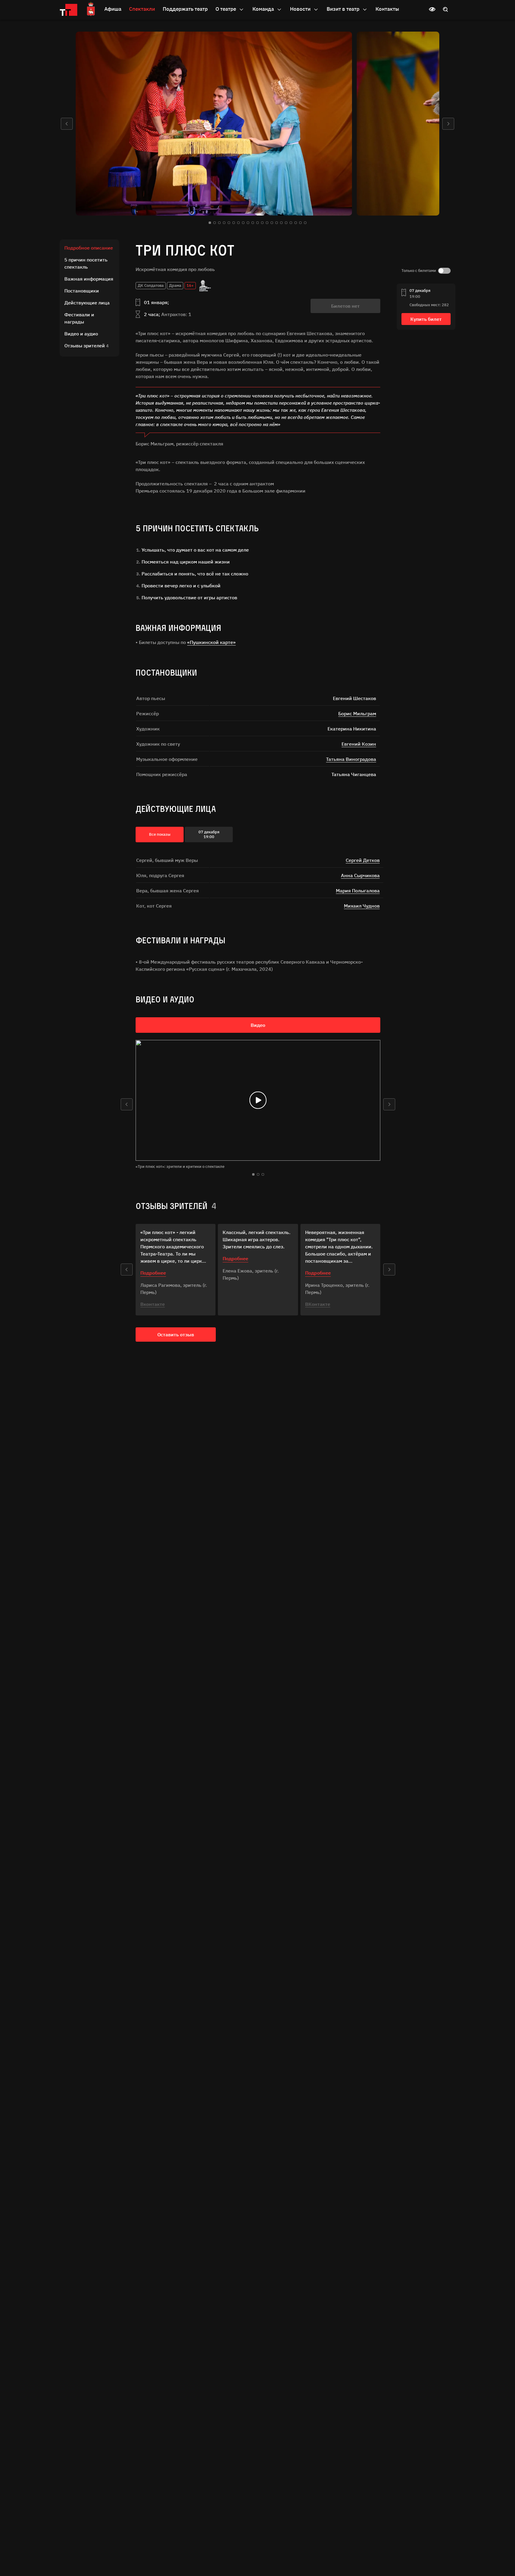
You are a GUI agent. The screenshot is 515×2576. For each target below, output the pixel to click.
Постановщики (82, 291)
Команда (264, 9)
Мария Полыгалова (358, 891)
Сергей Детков (363, 860)
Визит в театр (344, 9)
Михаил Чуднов (362, 906)
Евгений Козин (359, 744)
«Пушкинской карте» (211, 642)
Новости (301, 9)
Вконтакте (153, 1304)
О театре (226, 9)
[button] (67, 124)
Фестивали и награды (79, 318)
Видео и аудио (81, 334)
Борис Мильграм (357, 713)
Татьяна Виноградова (351, 759)
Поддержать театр (185, 9)
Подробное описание (89, 248)
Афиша (113, 9)
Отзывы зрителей (86, 346)
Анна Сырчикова (360, 875)
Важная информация (89, 279)
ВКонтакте (318, 1304)
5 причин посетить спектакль (86, 263)
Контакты (387, 9)
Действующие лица (87, 303)
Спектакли (142, 9)
